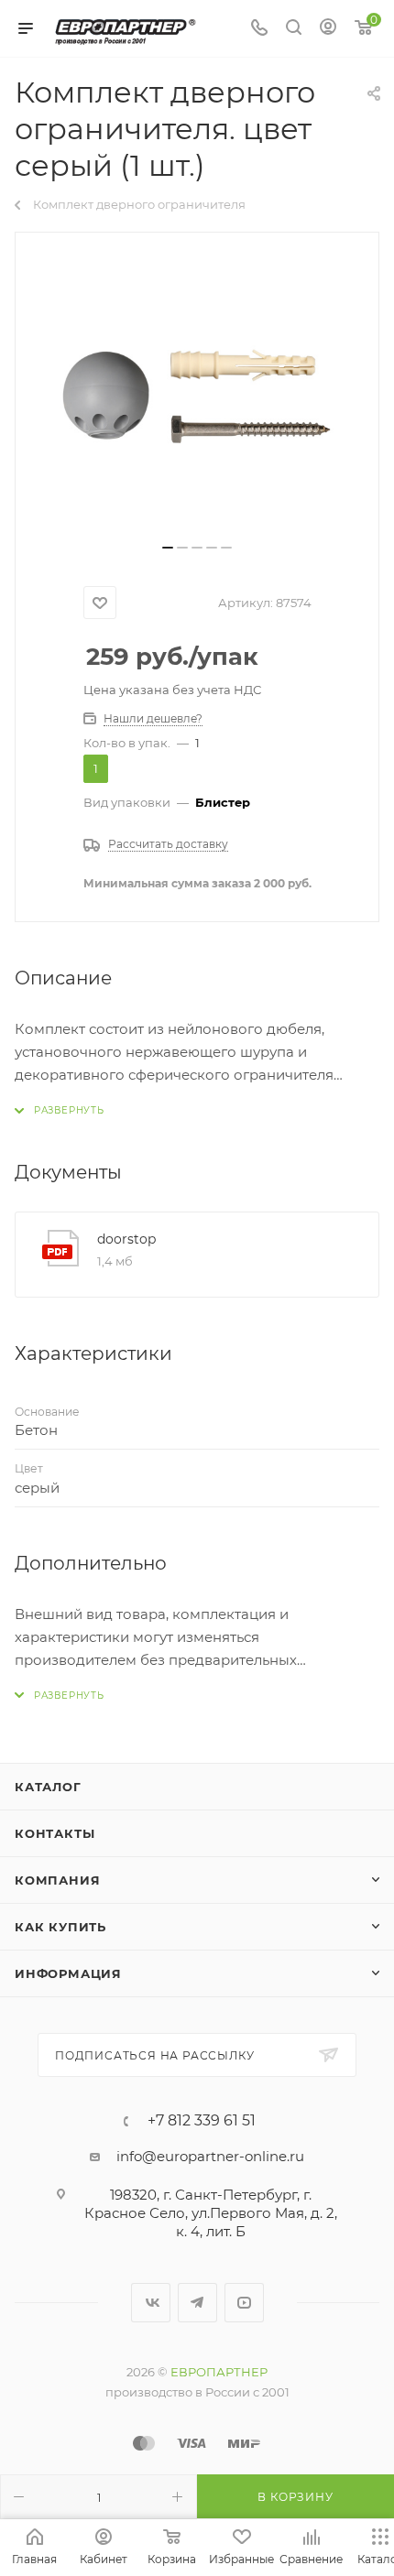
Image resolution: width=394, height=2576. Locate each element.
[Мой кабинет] (328, 29)
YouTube (244, 2303)
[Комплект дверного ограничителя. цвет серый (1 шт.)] (197, 395)
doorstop (126, 1239)
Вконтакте (151, 2303)
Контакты (55, 1833)
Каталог (48, 1787)
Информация (68, 1973)
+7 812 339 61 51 (202, 2121)
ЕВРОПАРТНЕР (219, 2372)
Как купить (60, 1927)
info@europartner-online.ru (210, 2156)
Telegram (197, 2303)
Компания (57, 1880)
